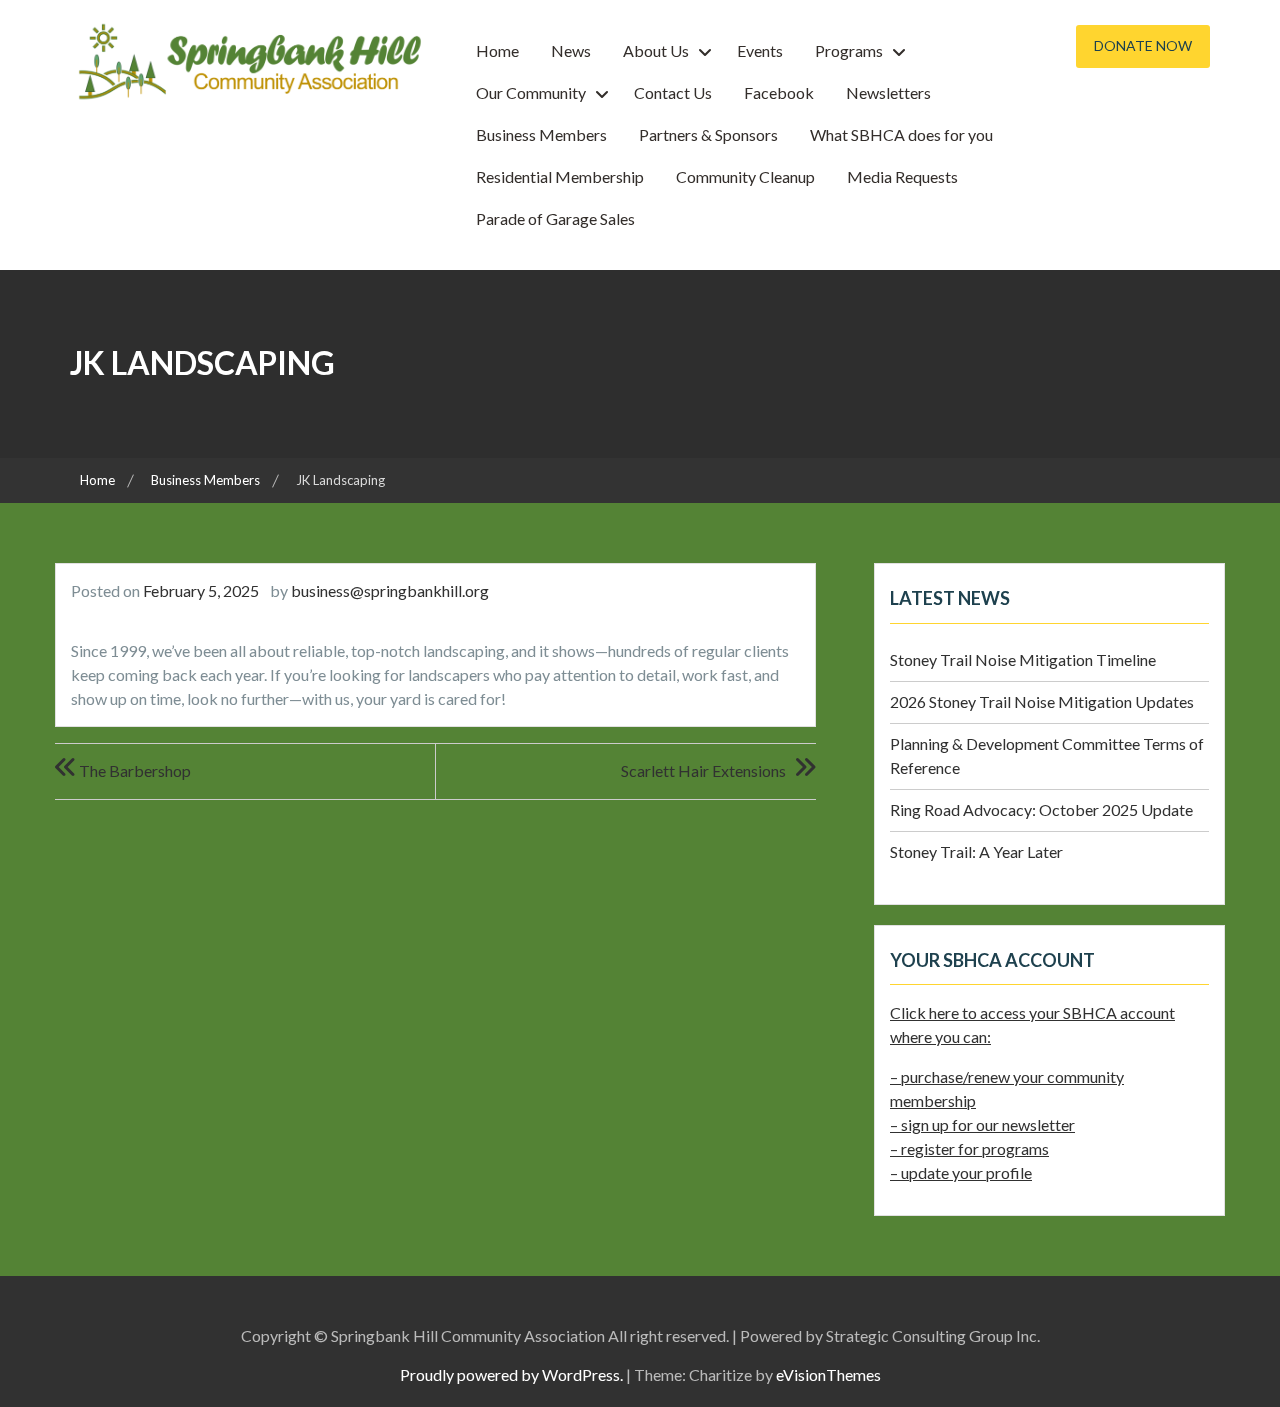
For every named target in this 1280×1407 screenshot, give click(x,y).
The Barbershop (135, 770)
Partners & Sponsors (708, 134)
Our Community (531, 92)
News (571, 50)
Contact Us (673, 92)
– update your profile (961, 1172)
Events (760, 50)
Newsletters (888, 92)
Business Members (541, 134)
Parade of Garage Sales (555, 218)
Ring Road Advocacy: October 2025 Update (1041, 809)
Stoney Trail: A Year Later (976, 851)
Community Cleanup (745, 176)
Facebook (779, 92)
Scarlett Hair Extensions (703, 770)
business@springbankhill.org (390, 590)
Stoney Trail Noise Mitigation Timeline (1023, 659)
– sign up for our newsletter (982, 1124)
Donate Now (1143, 45)
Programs (849, 50)
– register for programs (969, 1148)
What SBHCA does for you (901, 134)
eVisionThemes (828, 1374)
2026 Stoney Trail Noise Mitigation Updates (1042, 701)
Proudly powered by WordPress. (511, 1374)
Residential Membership (560, 176)
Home (497, 50)
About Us (656, 50)
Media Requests (902, 176)
